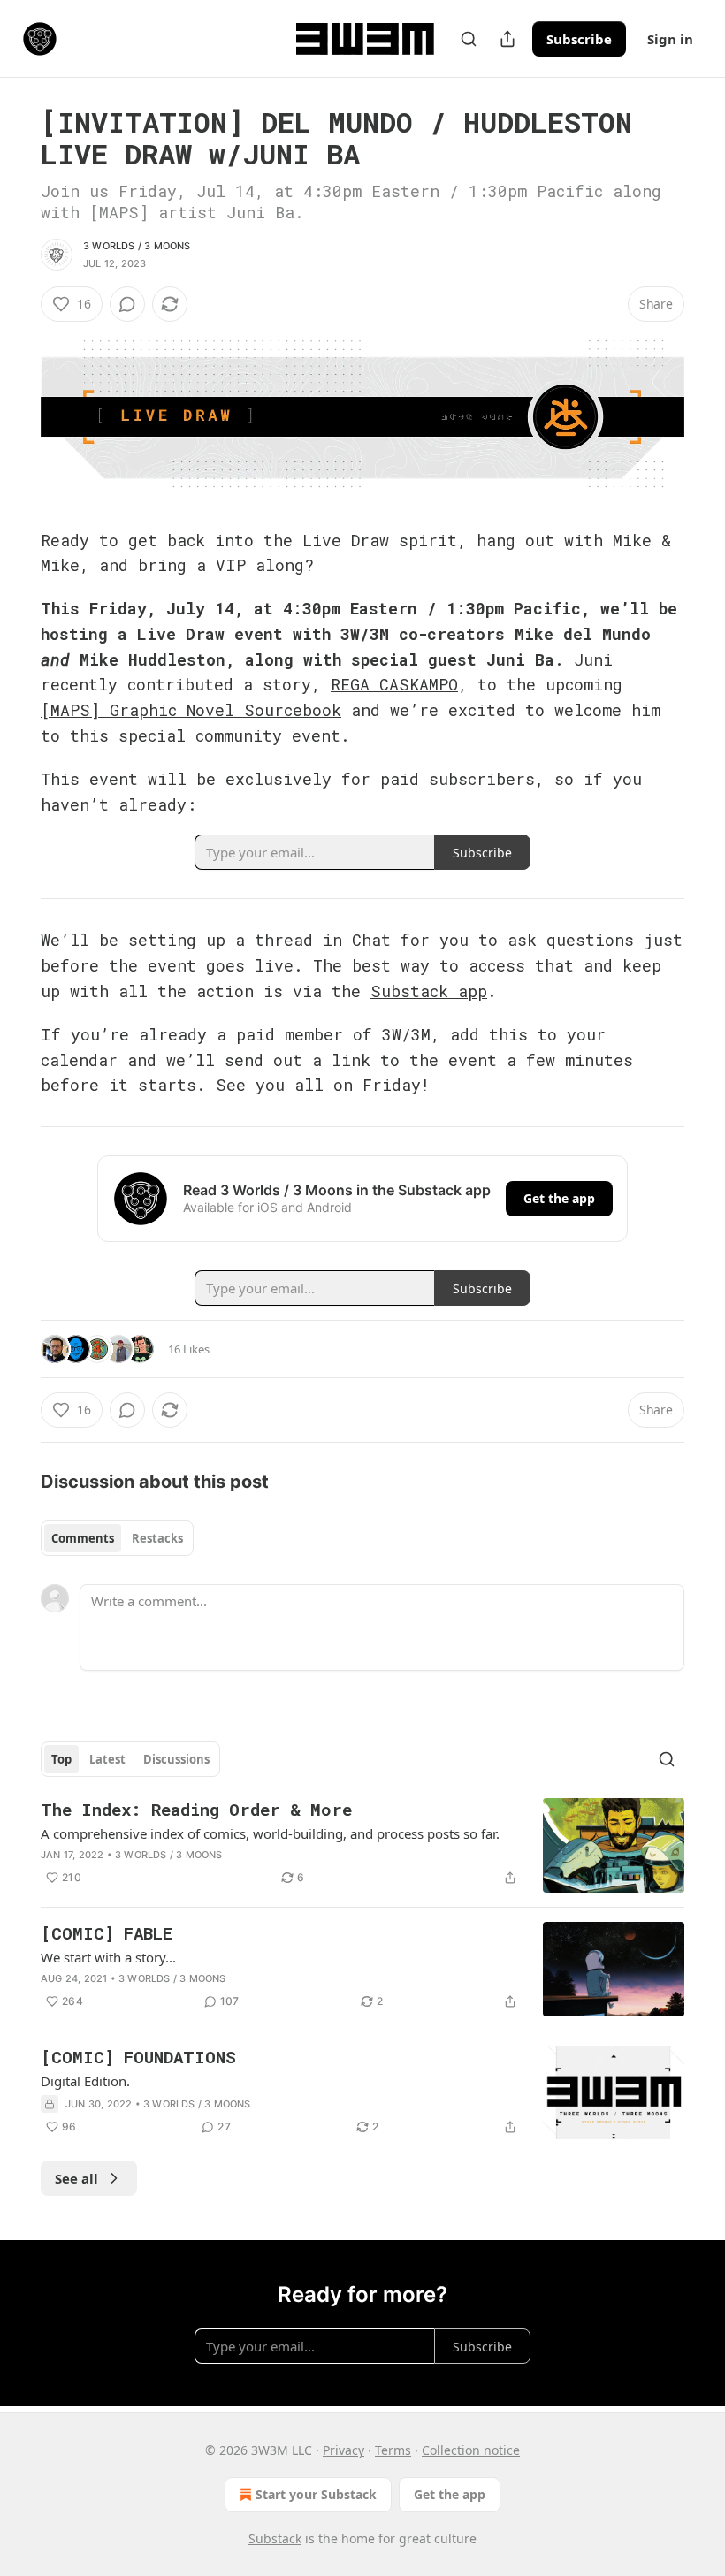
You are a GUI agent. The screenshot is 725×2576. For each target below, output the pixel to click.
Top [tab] (61, 1759)
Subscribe (579, 39)
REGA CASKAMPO (394, 684)
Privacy (343, 2450)
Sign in (670, 39)
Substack (275, 2538)
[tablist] (117, 1538)
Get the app (559, 1198)
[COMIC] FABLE (107, 1933)
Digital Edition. (85, 2081)
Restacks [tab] (157, 1538)
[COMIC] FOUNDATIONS (138, 2057)
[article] (362, 1845)
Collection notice (471, 2450)
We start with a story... (108, 1957)
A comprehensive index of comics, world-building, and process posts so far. (270, 1833)
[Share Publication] (507, 39)
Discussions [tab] (176, 1759)
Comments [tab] (83, 1538)
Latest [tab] (107, 1759)
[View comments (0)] (127, 304)
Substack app (429, 991)
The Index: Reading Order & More (196, 1809)
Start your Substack (316, 2494)
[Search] (469, 39)
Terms (393, 2450)
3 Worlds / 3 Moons (137, 246)
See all (76, 2178)
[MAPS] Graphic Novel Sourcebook (191, 710)
